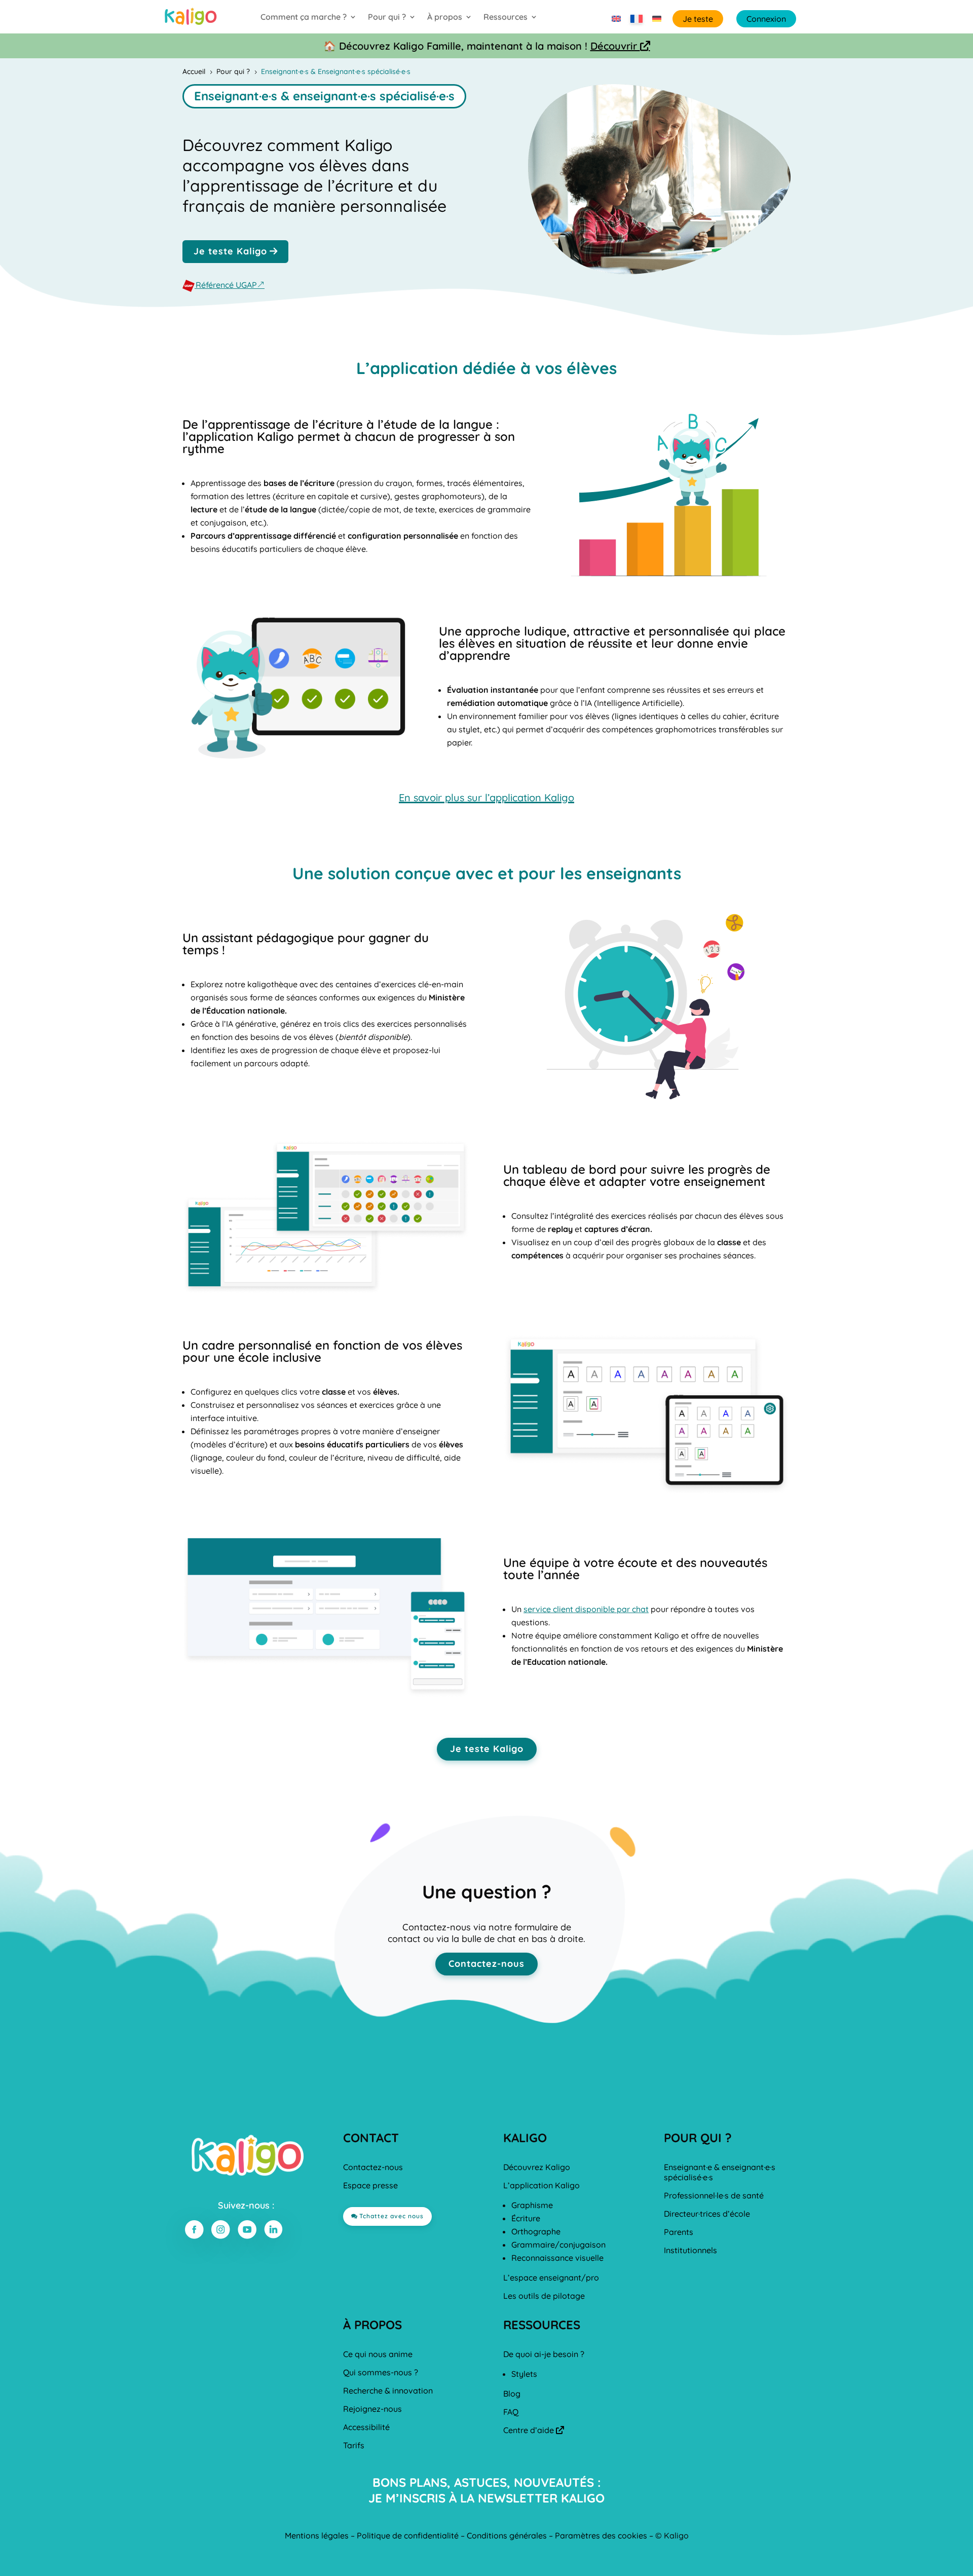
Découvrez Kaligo (537, 2167)
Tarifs (354, 2445)
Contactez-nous (486, 1964)
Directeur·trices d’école (707, 2214)
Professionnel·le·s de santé (714, 2195)
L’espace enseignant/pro (551, 2278)
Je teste (698, 19)
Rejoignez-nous (372, 2409)
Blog (512, 2394)
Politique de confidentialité (408, 2535)
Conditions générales (507, 2535)
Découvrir (620, 46)
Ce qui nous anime (378, 2354)
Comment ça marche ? (304, 17)
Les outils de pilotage (544, 2296)
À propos (445, 17)
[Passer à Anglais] (616, 19)
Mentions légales (317, 2535)
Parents (679, 2232)
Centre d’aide (534, 2430)
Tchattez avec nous (391, 2216)
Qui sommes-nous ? (381, 2372)
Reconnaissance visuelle (557, 2258)
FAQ (511, 2412)
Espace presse (370, 2185)
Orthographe (536, 2231)
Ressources (506, 17)
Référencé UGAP (226, 285)
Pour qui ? (387, 17)
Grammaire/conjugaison (558, 2245)
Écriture (526, 2218)
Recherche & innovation (388, 2391)
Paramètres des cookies (601, 2535)
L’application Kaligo (541, 2185)
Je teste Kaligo (230, 251)
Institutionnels (690, 2250)
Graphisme (532, 2205)
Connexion (766, 19)
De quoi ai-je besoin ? (544, 2354)
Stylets (524, 2374)
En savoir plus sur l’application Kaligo (486, 797)
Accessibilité (366, 2427)
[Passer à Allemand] (657, 19)
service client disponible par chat (586, 1609)
